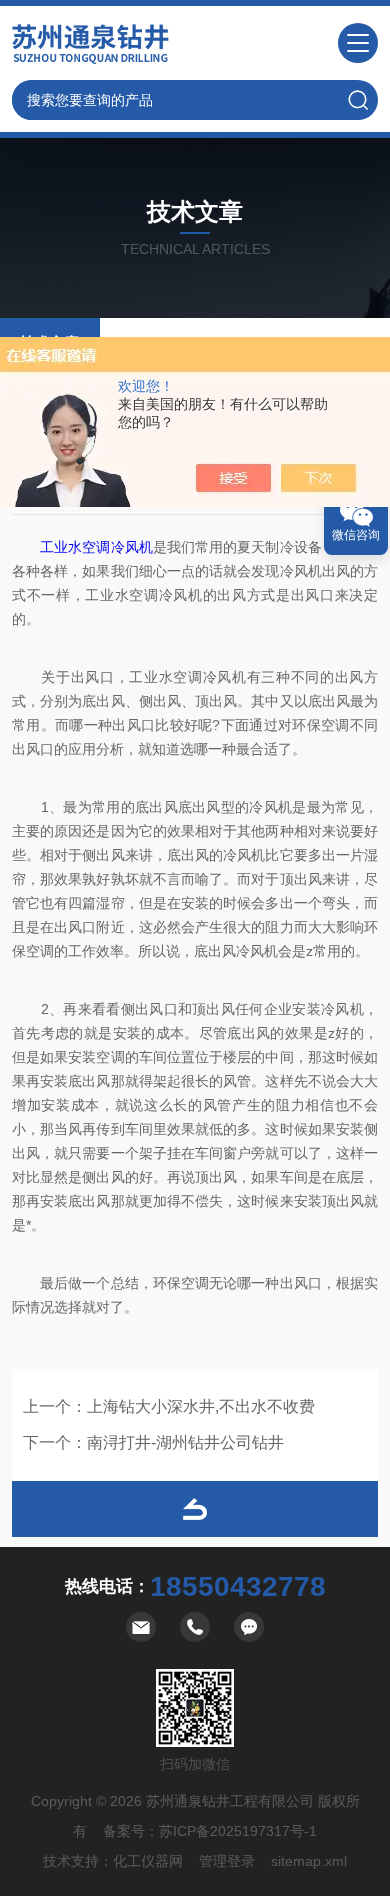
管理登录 (227, 1861)
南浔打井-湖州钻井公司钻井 (185, 1442)
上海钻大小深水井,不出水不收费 (201, 1406)
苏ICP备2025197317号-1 (238, 1831)
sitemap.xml (309, 1861)
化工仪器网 (148, 1861)
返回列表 (195, 1509)
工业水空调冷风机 (96, 547)
